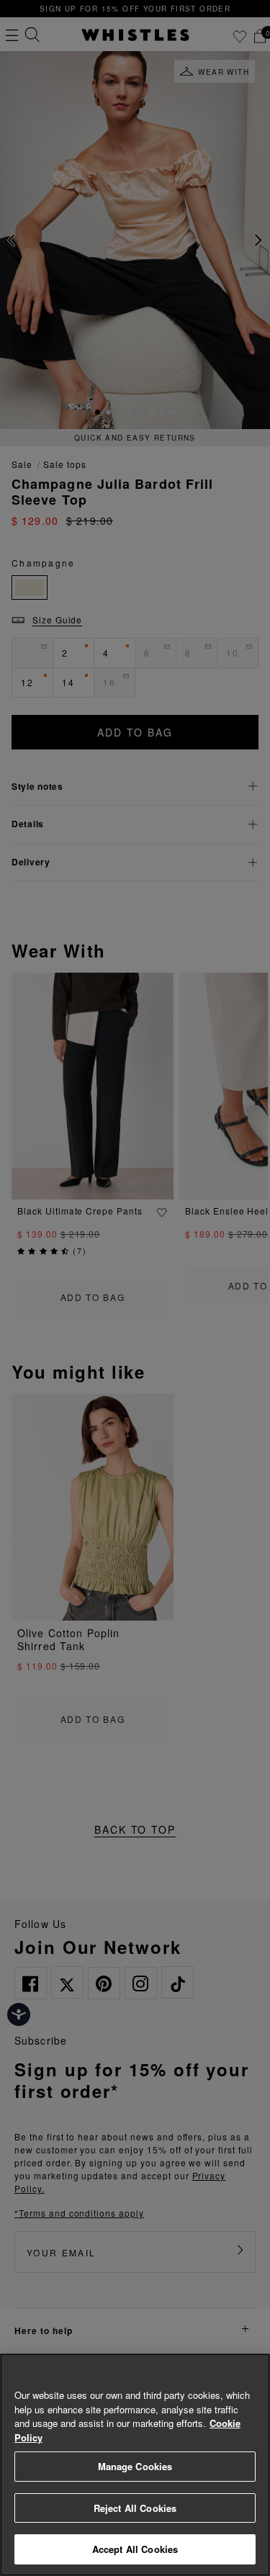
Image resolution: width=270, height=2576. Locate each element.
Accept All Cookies (135, 2549)
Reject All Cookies (135, 2508)
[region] (135, 2465)
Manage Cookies (135, 2466)
